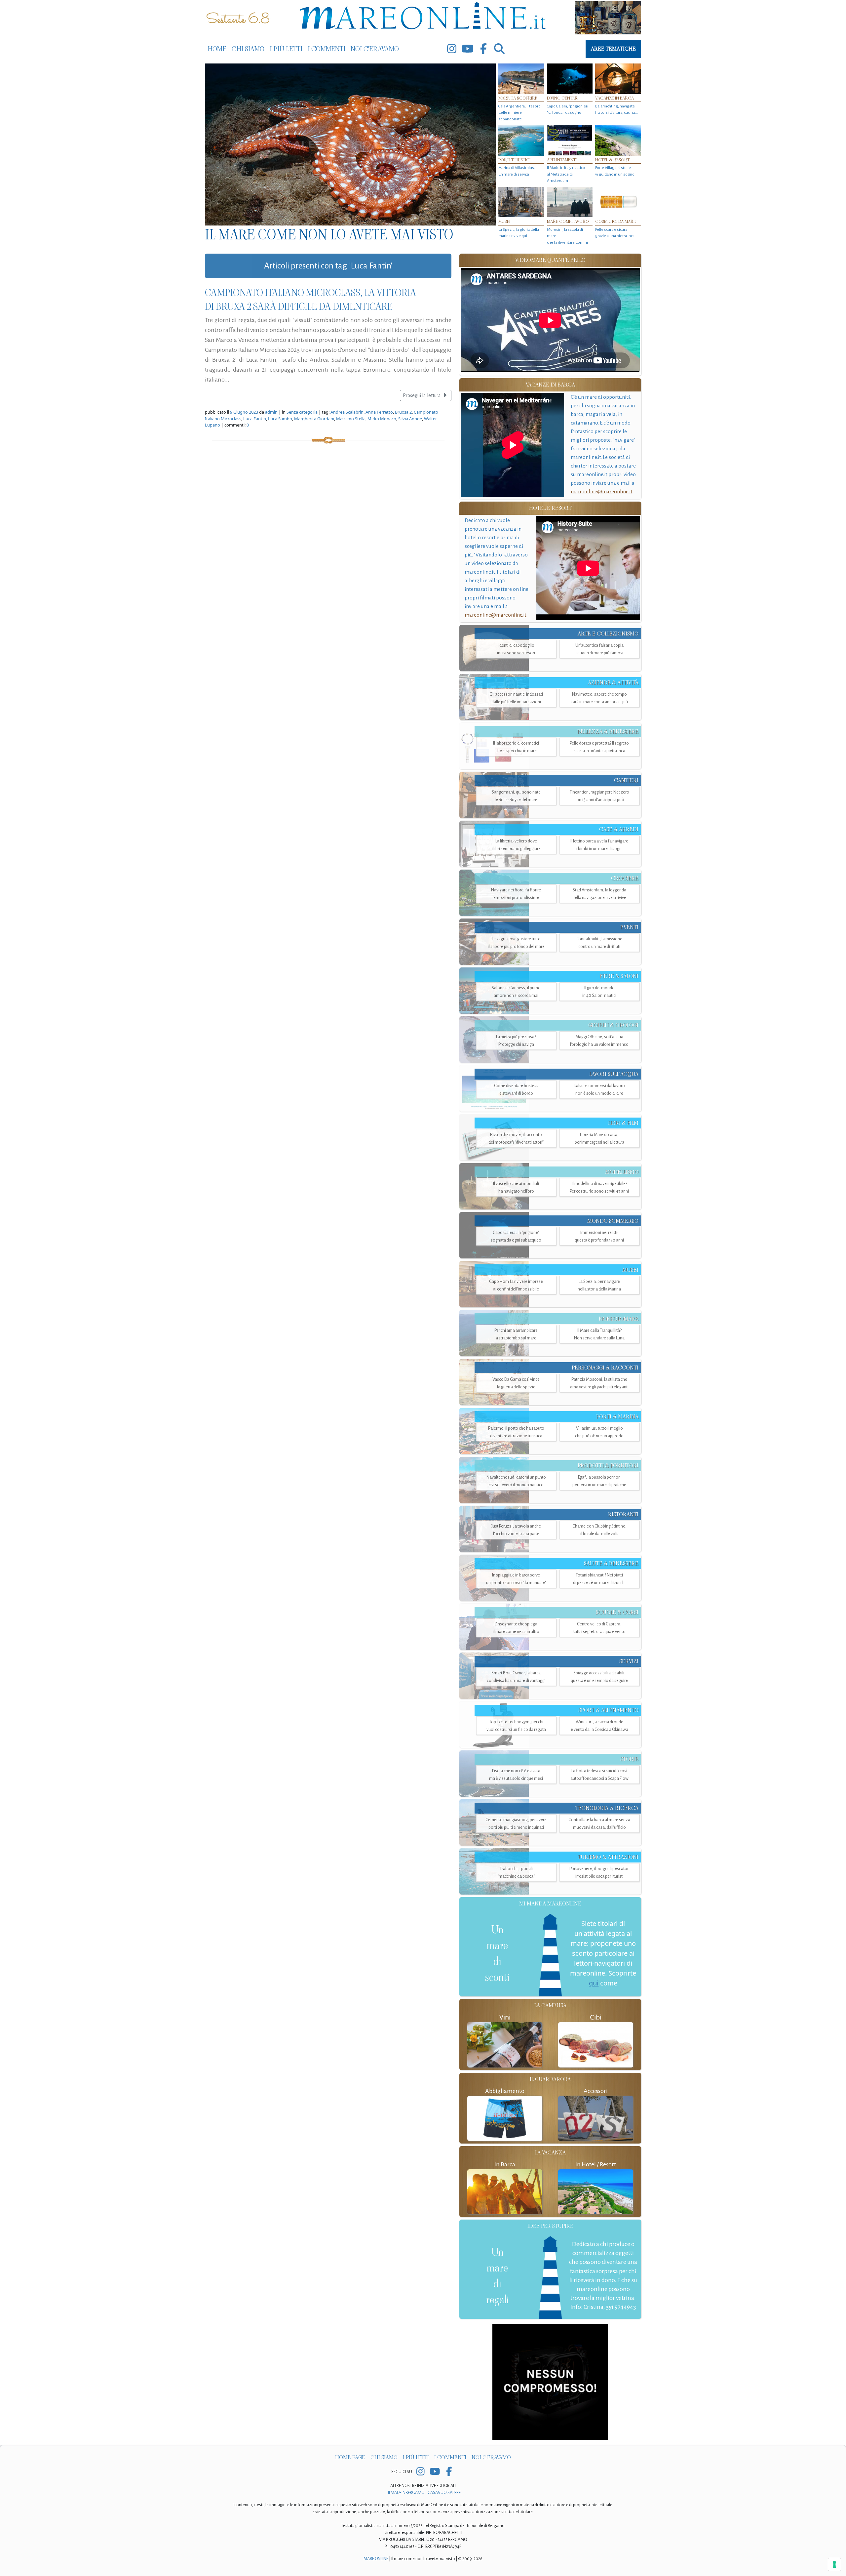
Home (217, 49)
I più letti (286, 49)
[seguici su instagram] (452, 49)
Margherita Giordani (314, 419)
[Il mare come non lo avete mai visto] (350, 144)
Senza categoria (302, 412)
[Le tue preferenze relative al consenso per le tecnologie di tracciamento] (834, 2564)
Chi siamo (248, 49)
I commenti (327, 49)
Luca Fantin (255, 419)
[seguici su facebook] (483, 49)
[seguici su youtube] (468, 49)
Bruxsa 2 (403, 412)
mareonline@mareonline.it (602, 491)
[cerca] (499, 49)
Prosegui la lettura (422, 395)
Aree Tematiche (613, 49)
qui (594, 1983)
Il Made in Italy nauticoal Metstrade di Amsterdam (566, 174)
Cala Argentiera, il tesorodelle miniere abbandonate (519, 113)
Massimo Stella (351, 419)
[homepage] (423, 17)
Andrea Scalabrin (347, 412)
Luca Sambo (280, 419)
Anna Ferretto (379, 412)
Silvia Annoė (410, 419)
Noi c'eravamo (375, 49)
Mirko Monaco (382, 419)
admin (271, 412)
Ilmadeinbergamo (406, 2493)
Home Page (350, 2457)
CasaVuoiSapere (444, 2493)
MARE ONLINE (376, 2559)
